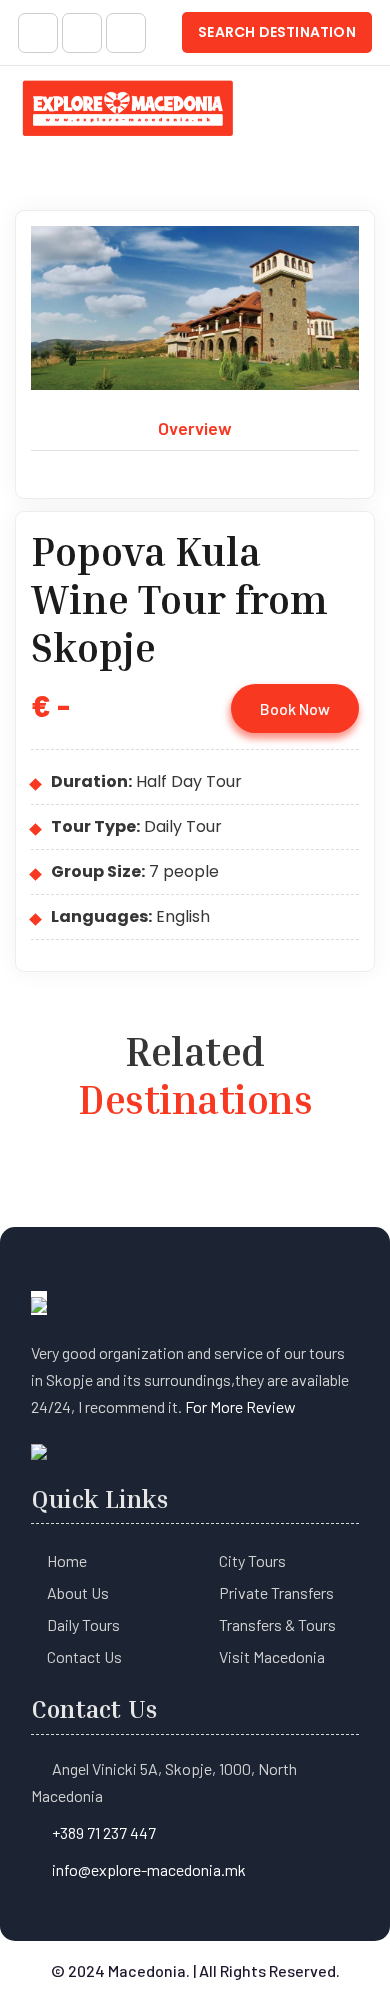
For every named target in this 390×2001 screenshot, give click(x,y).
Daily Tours (83, 1624)
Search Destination (277, 32)
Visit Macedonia (272, 1656)
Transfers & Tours (277, 1624)
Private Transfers (276, 1592)
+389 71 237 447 (104, 1832)
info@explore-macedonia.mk (149, 1869)
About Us (78, 1592)
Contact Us (84, 1656)
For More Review (240, 1406)
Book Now (295, 708)
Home (67, 1560)
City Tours (252, 1560)
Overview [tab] (195, 428)
